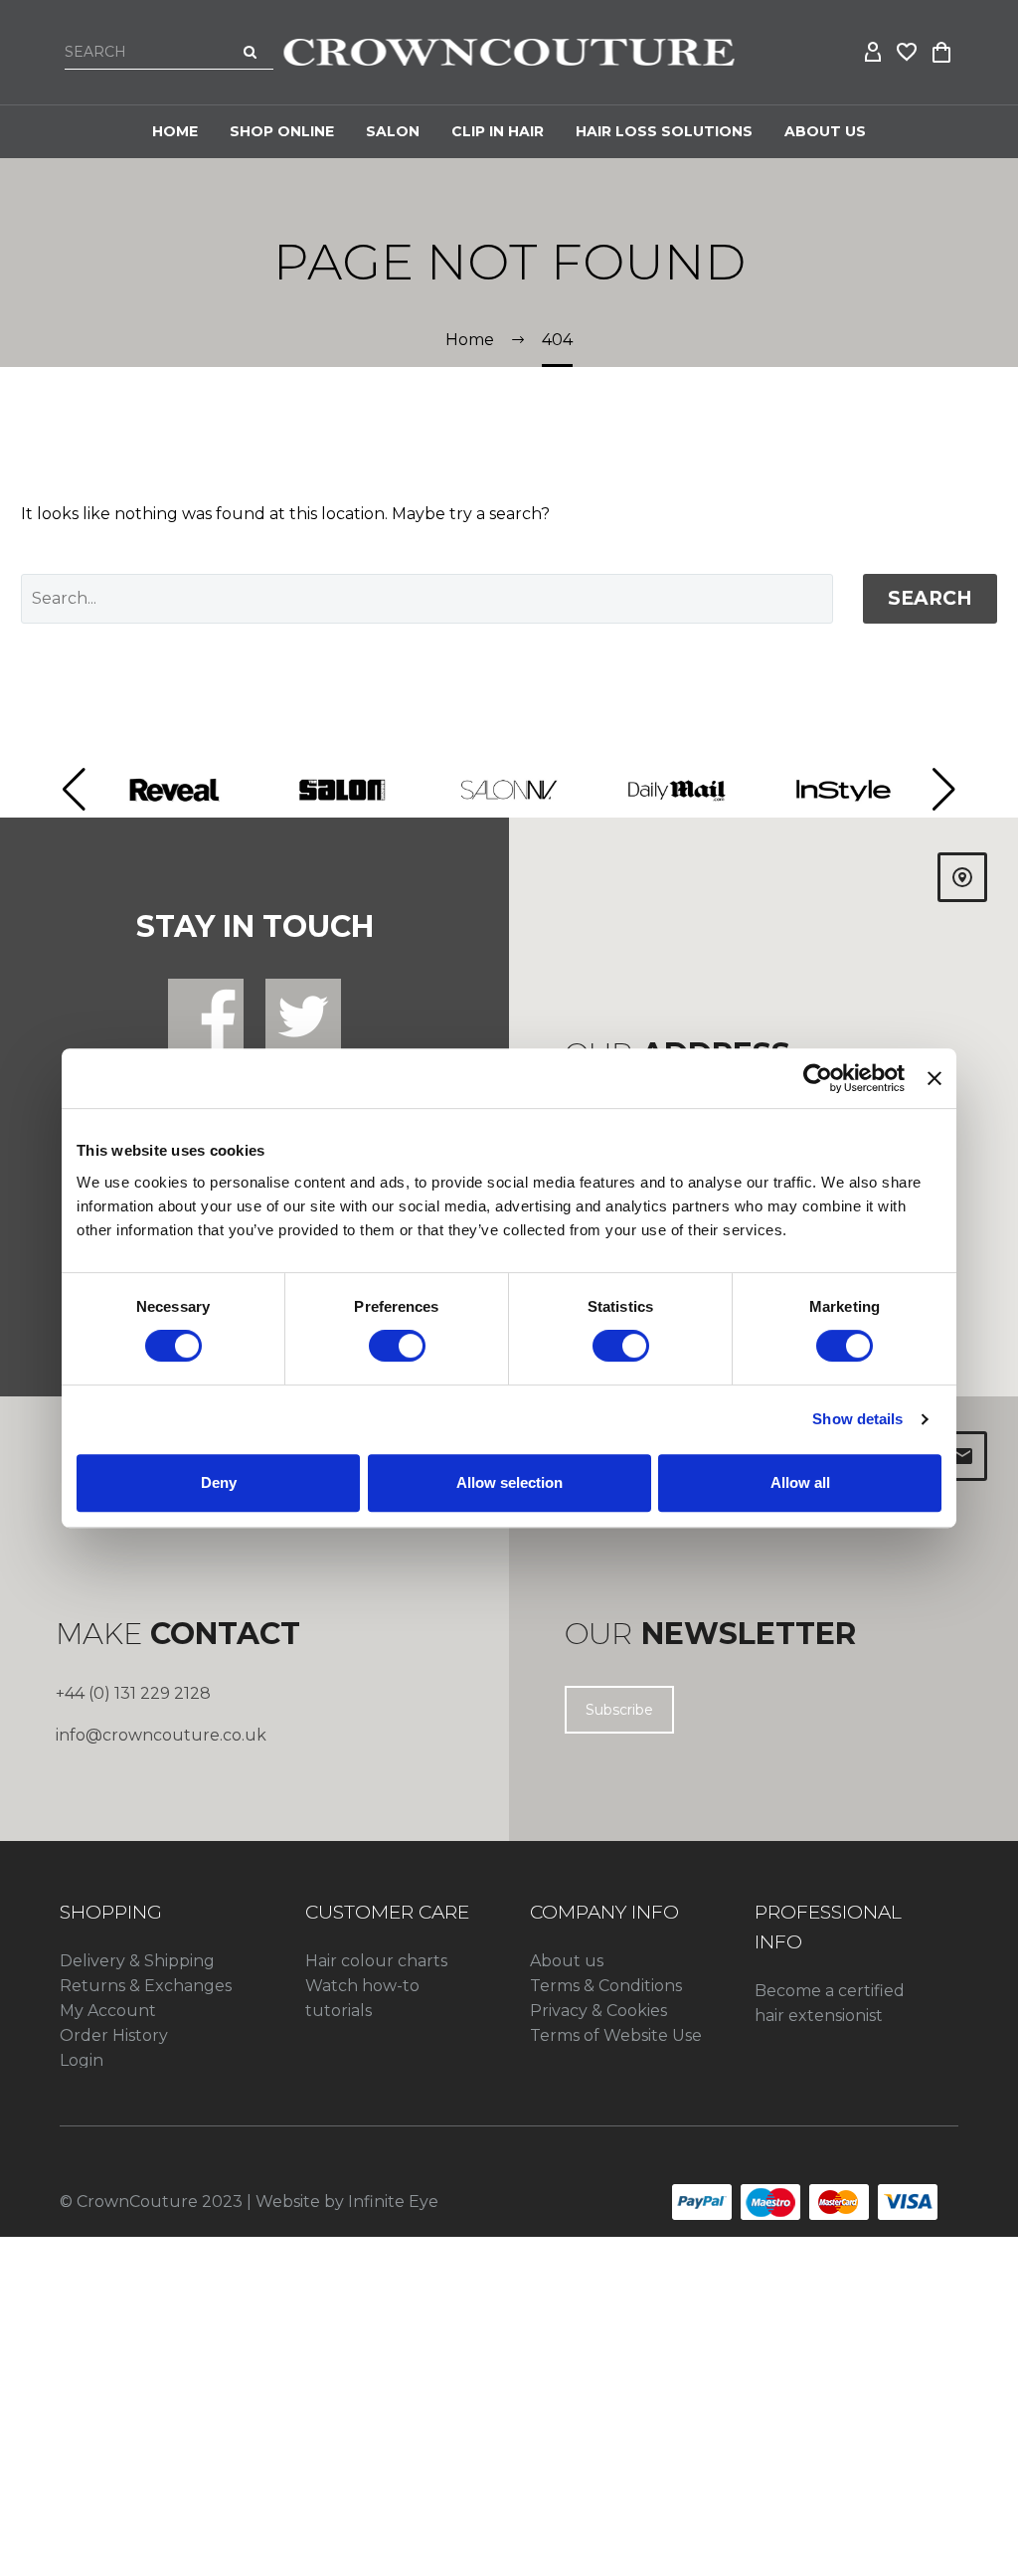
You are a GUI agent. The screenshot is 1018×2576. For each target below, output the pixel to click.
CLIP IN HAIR (498, 131)
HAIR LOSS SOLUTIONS (664, 131)
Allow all (800, 1482)
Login (82, 2060)
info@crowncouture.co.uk (161, 1735)
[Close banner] (934, 1078)
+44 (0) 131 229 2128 (133, 1693)
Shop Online (282, 131)
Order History (114, 2035)
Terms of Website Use (616, 2035)
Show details (857, 1419)
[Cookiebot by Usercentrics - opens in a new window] (818, 1078)
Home (175, 131)
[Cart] (941, 53)
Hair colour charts (376, 1961)
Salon (393, 131)
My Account (108, 2011)
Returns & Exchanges (146, 1986)
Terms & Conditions (606, 1986)
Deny (219, 1482)
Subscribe (619, 1710)
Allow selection (509, 1482)
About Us (825, 131)
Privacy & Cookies (598, 2011)
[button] (74, 790)
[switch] (397, 1346)
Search (930, 598)
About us (567, 1961)
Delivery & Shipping (137, 1961)
